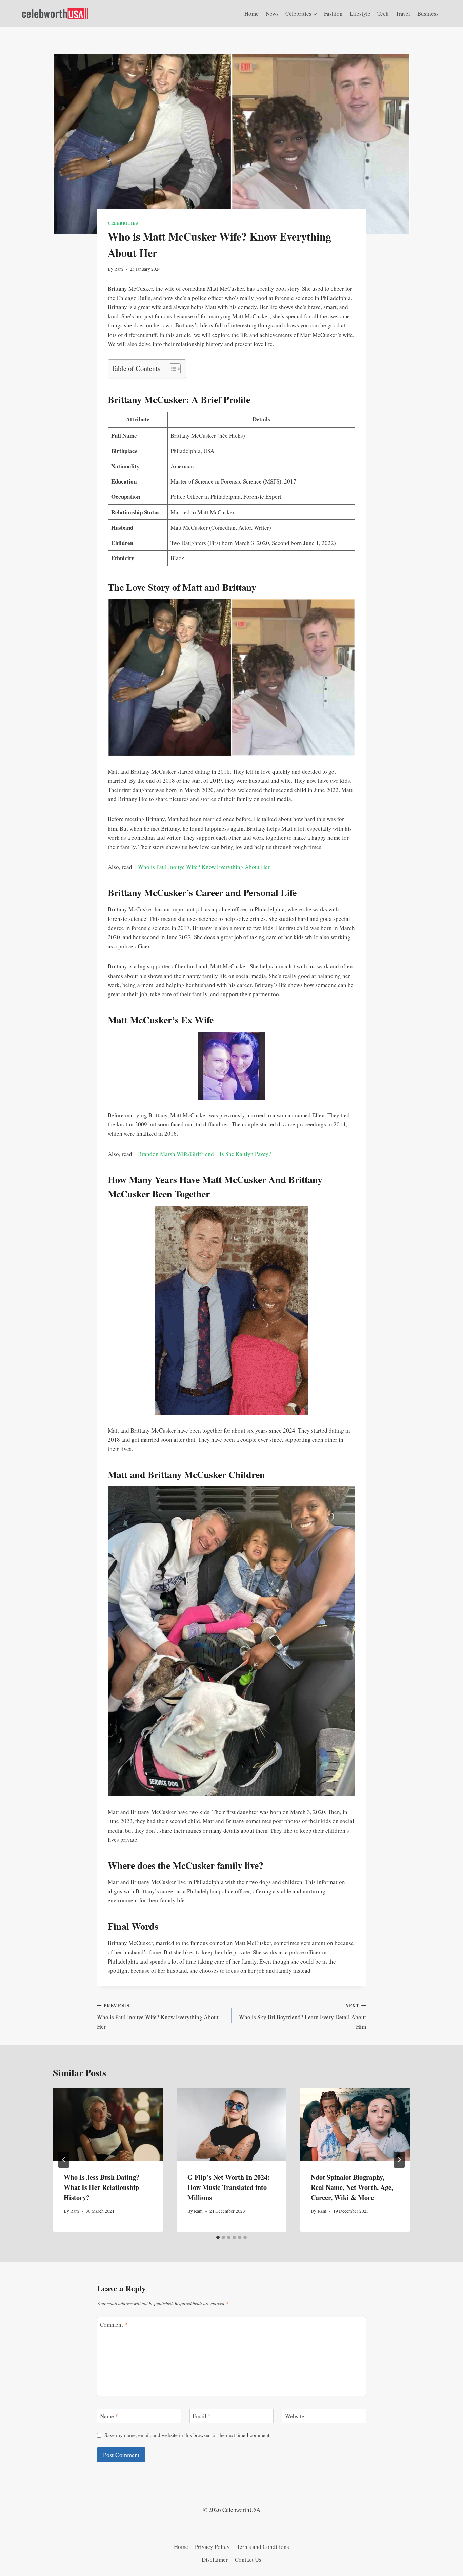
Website (295, 2416)
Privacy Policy (212, 2547)
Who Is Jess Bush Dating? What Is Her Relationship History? (102, 2187)
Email (202, 2416)
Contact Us (248, 2560)
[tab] (218, 2237)
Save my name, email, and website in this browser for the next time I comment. (188, 2435)
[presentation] (108, 2125)
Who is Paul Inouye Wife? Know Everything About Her (204, 867)
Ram (119, 269)
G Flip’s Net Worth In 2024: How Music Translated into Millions (229, 2187)
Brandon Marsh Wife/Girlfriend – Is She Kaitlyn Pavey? (205, 1154)
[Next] (399, 2160)
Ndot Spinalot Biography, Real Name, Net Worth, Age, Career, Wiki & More (352, 2187)
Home (251, 13)
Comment (114, 2325)
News (272, 13)
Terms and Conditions (263, 2547)
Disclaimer (215, 2560)
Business (428, 13)
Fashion (333, 13)
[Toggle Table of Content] (171, 369)
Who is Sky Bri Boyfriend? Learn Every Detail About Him (303, 2016)
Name (109, 2416)
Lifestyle (360, 13)
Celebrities (123, 223)
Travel (403, 13)
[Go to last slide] (64, 2160)
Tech (383, 13)
